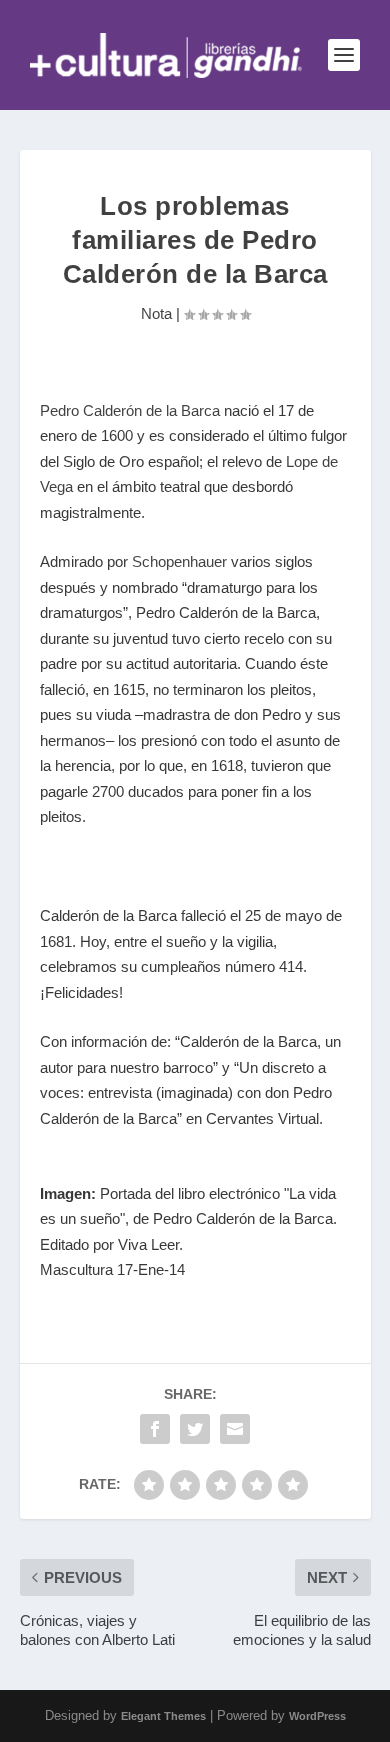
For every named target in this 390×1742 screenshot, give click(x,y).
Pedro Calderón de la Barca (130, 410)
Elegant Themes (163, 1716)
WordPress (317, 1716)
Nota (156, 313)
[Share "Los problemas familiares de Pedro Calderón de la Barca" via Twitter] (195, 1429)
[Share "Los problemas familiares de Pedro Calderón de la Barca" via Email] (235, 1429)
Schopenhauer (179, 561)
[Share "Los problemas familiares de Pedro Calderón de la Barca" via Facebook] (155, 1429)
